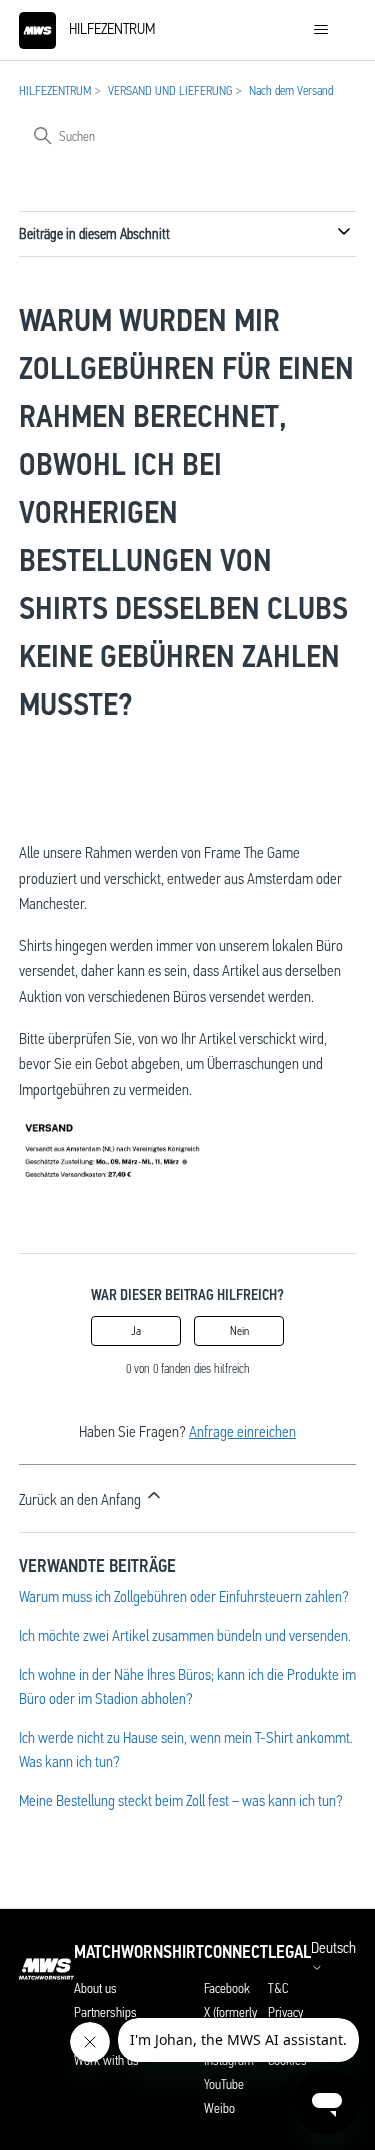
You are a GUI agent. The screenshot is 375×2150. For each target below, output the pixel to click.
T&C (278, 1988)
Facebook (227, 1988)
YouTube (224, 2084)
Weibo (219, 2108)
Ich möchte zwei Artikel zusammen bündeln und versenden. (185, 1635)
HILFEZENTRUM (55, 90)
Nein (239, 1331)
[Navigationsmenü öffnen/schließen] (320, 30)
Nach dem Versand (291, 90)
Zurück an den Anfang (81, 1499)
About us (95, 1988)
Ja (136, 1331)
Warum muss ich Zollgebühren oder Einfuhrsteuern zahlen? (184, 1596)
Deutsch (333, 1948)
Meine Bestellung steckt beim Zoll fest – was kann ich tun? (181, 1800)
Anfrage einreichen (242, 1431)
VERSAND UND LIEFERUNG (170, 90)
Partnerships (105, 2012)
